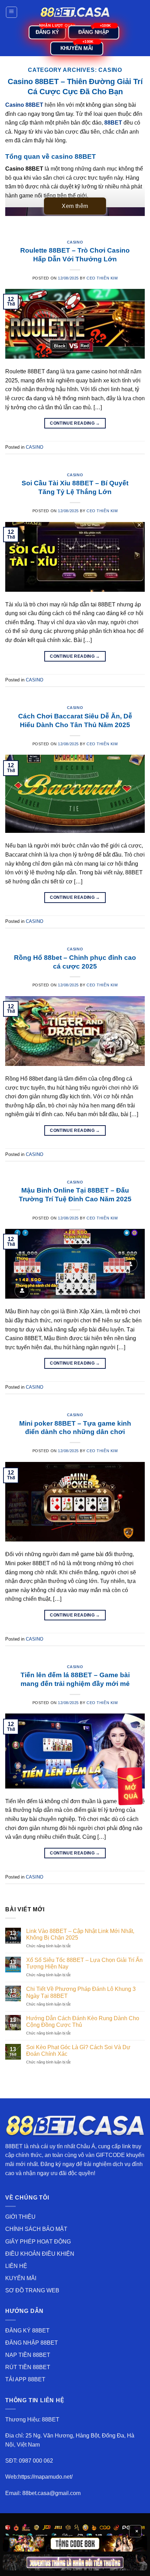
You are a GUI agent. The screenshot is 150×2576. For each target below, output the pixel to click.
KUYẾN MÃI (21, 2278)
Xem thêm (75, 206)
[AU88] (75, 2544)
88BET (14, 2146)
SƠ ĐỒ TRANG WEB (32, 2290)
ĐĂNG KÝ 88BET (27, 2331)
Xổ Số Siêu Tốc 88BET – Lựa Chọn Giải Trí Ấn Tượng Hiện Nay (84, 1963)
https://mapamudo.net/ (45, 2477)
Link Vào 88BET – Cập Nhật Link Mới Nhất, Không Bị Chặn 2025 (80, 1934)
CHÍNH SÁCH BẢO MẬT (36, 2229)
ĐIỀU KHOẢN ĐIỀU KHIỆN (40, 2254)
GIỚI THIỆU (20, 2217)
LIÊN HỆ (16, 2266)
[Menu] (12, 12)
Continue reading (75, 423)
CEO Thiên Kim (102, 278)
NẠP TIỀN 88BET (28, 2355)
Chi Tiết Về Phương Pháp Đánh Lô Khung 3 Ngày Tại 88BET (81, 1992)
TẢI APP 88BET (25, 2379)
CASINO (75, 242)
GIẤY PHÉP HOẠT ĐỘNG (38, 2242)
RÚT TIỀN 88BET (28, 2367)
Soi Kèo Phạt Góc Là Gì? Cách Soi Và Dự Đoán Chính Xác (78, 2051)
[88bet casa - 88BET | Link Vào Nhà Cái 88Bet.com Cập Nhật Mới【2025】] (75, 12)
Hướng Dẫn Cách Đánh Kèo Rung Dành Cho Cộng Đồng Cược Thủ (83, 2022)
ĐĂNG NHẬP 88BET (32, 2343)
